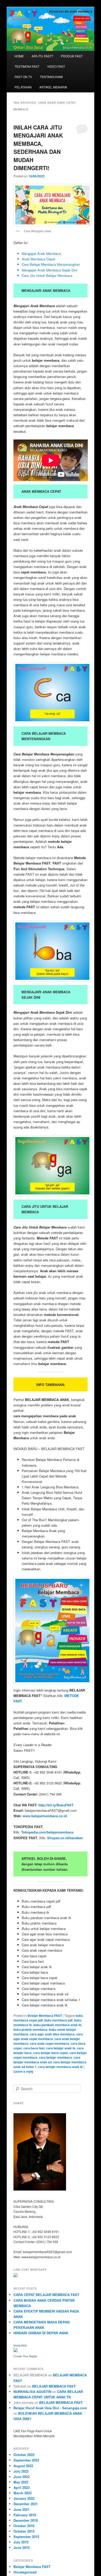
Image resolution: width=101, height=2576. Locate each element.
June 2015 (21, 2547)
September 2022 (26, 2460)
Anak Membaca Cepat (38, 259)
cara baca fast (34, 2048)
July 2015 (21, 2542)
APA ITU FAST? (42, 56)
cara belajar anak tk (61, 2048)
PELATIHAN (23, 87)
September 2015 (26, 2537)
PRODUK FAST (72, 56)
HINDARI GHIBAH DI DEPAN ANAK (41, 2333)
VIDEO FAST (56, 66)
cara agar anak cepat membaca (48, 2036)
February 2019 (25, 2515)
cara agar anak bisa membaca (52, 2034)
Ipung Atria (20, 2345)
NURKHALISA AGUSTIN (32, 2392)
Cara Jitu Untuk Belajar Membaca (47, 275)
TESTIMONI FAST (27, 66)
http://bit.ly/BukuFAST (56, 1805)
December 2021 (26, 2504)
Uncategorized (25, 2572)
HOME (19, 56)
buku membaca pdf (58, 2020)
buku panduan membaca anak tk (57, 2025)
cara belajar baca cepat (51, 2053)
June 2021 (21, 2509)
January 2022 (24, 2498)
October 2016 (24, 2526)
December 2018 (26, 2520)
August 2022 (23, 2466)
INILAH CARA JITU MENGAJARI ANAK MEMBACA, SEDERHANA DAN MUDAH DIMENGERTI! (38, 148)
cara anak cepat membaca (49, 2043)
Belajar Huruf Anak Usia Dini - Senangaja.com (50, 2408)
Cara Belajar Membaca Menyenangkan (51, 264)
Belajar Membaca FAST (45, 2016)
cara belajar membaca (55, 2057)
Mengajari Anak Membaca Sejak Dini (49, 270)
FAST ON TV (23, 77)
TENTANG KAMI (51, 77)
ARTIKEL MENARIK (53, 87)
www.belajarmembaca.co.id (45, 1816)
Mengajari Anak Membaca (41, 253)
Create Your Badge (25, 2356)
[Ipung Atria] (16, 2351)
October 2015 (24, 2531)
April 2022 (21, 2487)
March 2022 (23, 2493)
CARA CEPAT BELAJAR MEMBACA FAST (46, 2295)
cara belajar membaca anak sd (47, 2060)
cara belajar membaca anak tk (60, 2067)
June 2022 (21, 2477)
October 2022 (24, 2455)
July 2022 (21, 2471)
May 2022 (21, 2482)
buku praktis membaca (30, 2029)
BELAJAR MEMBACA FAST (54, 2386)
